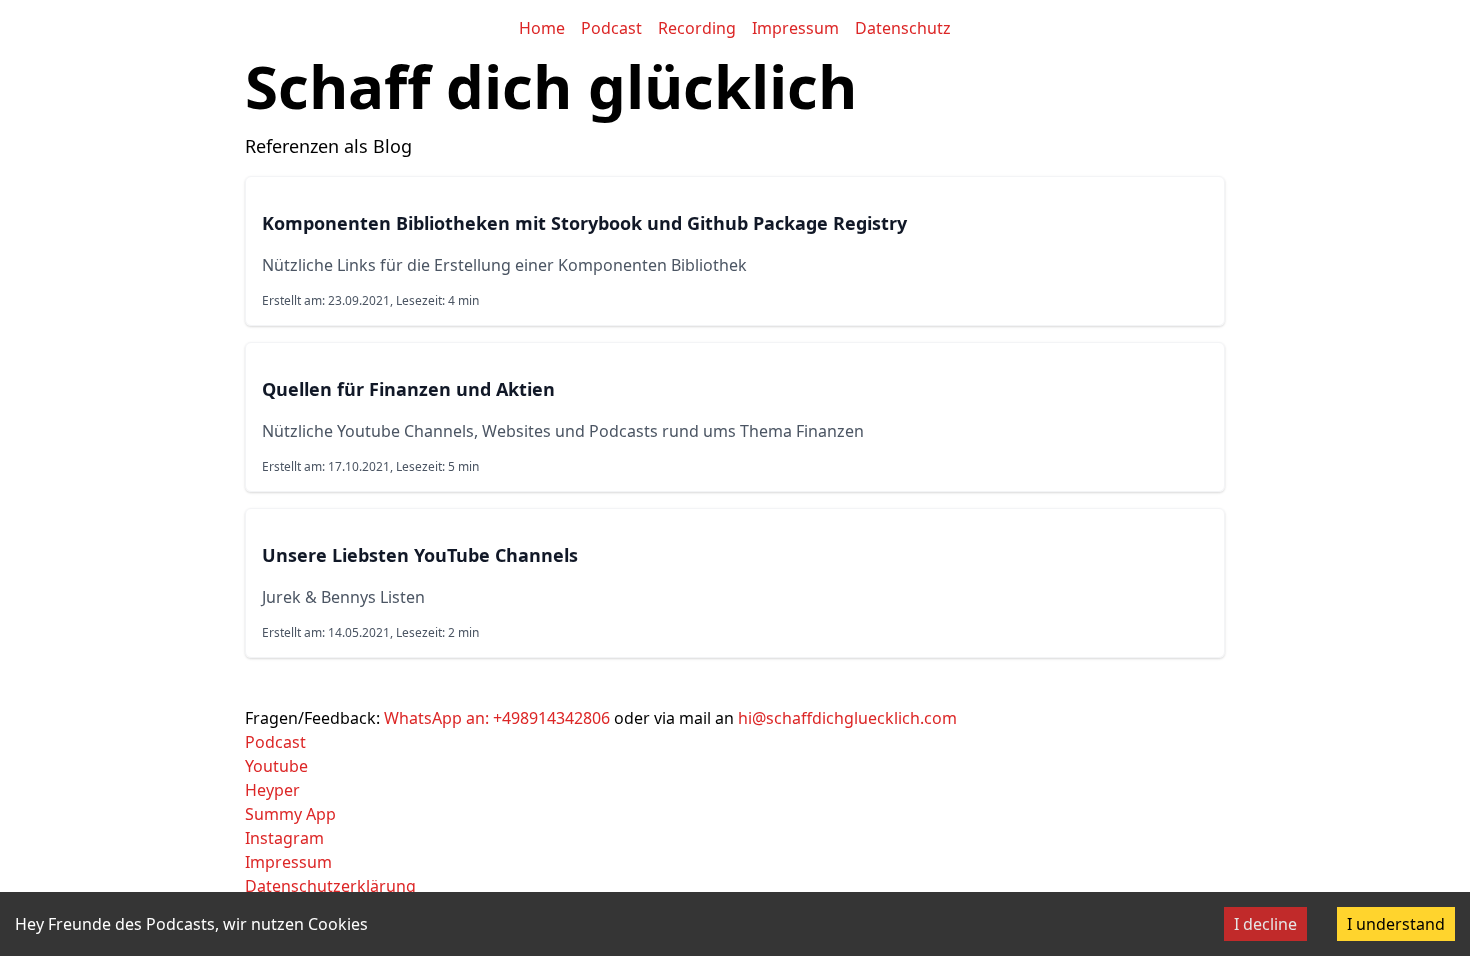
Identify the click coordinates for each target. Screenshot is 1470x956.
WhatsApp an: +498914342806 (497, 718)
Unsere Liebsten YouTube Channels (420, 555)
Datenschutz (903, 28)
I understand (1396, 924)
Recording (697, 28)
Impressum (795, 28)
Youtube (276, 766)
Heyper (272, 790)
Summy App (290, 814)
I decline (1265, 924)
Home (542, 28)
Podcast (611, 28)
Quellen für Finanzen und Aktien (408, 389)
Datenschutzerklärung (330, 886)
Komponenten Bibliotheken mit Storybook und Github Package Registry (584, 223)
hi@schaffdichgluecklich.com (847, 718)
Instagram (284, 838)
